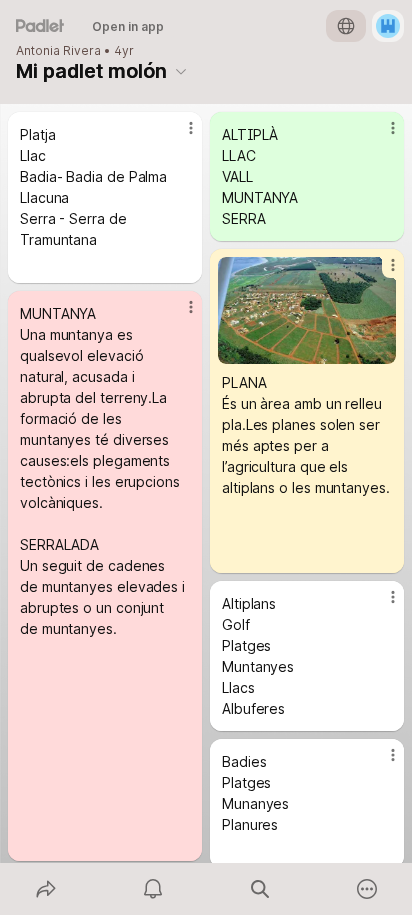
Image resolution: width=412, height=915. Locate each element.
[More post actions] (178, 136)
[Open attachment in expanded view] (307, 310)
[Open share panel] (45, 889)
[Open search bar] (259, 889)
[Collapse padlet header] (181, 71)
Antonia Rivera (58, 51)
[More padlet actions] (366, 889)
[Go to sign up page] (388, 26)
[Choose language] (346, 26)
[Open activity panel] (152, 889)
